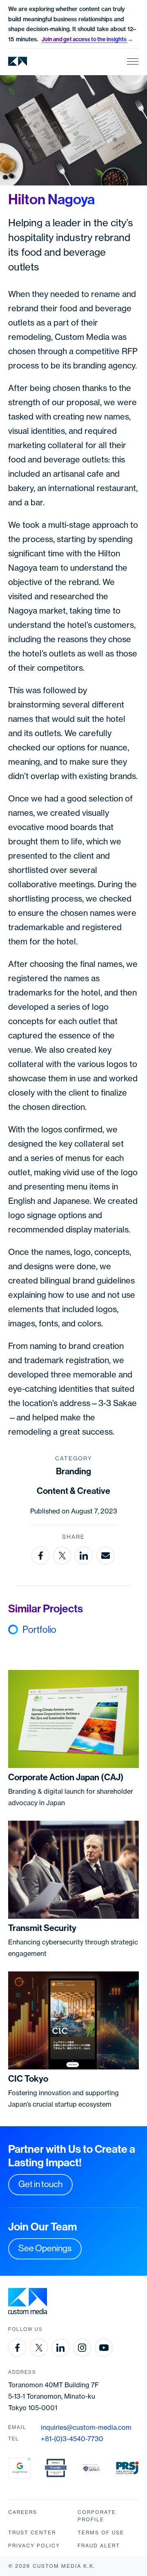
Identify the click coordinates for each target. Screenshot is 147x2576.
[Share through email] (105, 1556)
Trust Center (32, 2532)
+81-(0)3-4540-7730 (72, 2439)
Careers (23, 2512)
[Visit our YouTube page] (104, 2348)
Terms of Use (101, 2532)
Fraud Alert (99, 2546)
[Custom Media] (18, 61)
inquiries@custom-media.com (86, 2427)
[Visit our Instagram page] (82, 2348)
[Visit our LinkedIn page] (60, 2348)
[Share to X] (62, 1556)
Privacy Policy (34, 2546)
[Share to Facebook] (40, 1556)
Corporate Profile (97, 2516)
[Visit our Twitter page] (39, 2348)
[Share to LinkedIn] (84, 1556)
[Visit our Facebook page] (17, 2348)
